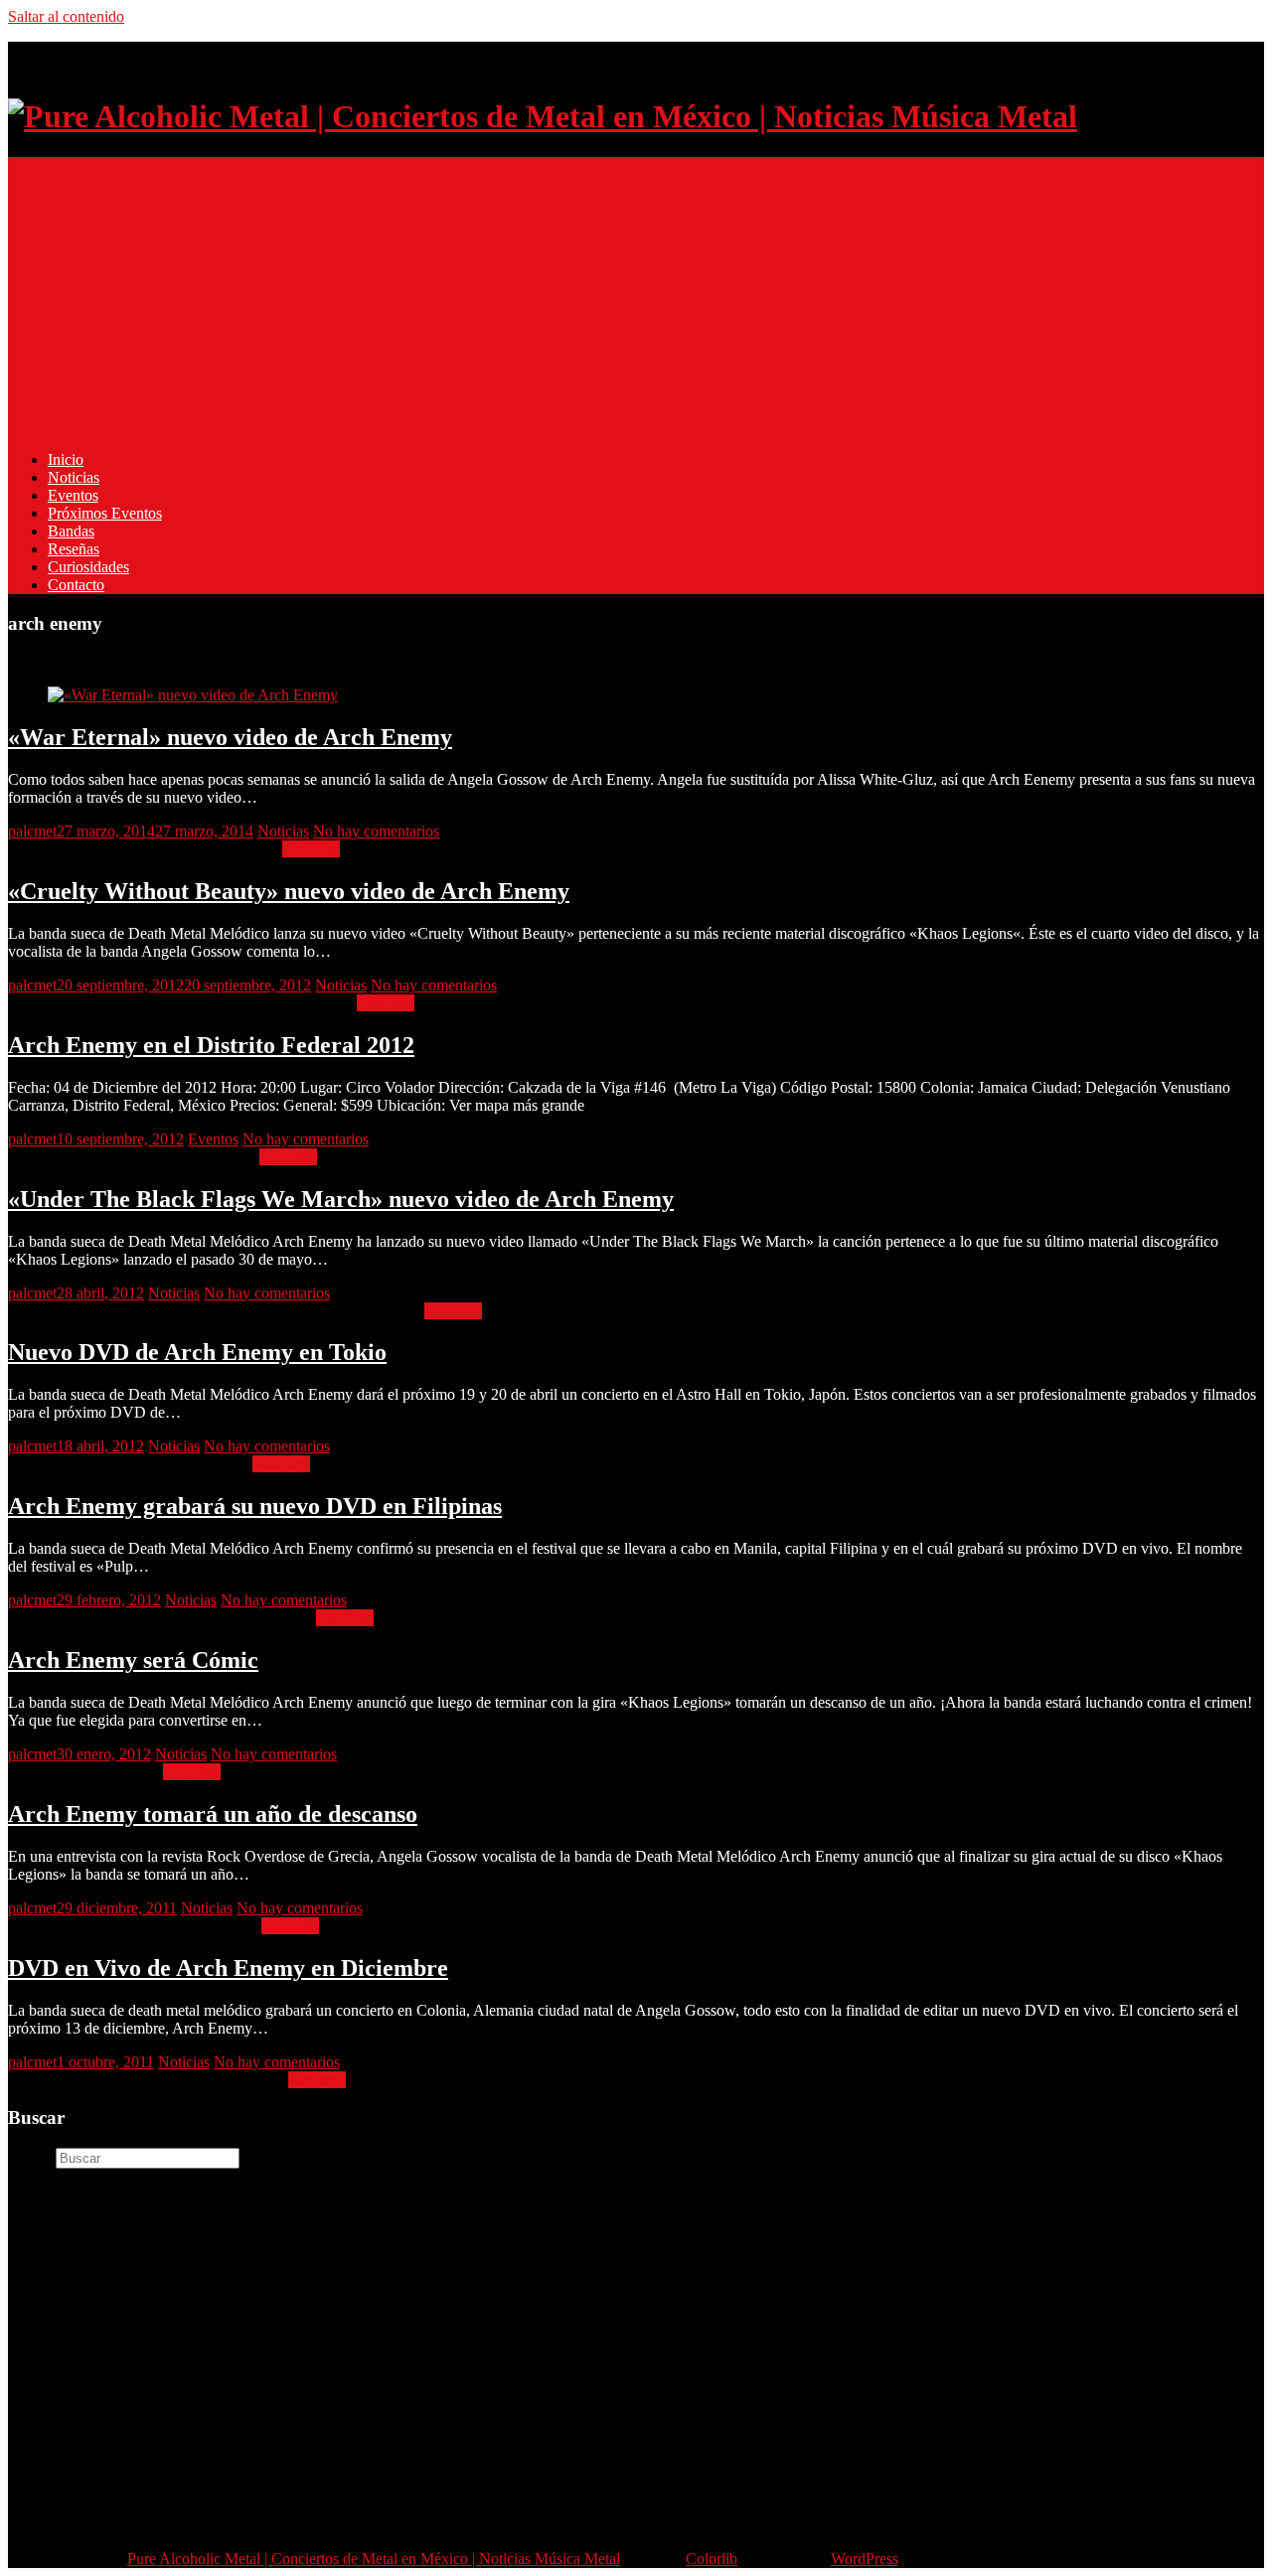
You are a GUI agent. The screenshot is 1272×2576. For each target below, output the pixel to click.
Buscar (30, 2157)
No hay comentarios (376, 831)
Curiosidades (88, 567)
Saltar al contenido (66, 16)
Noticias (74, 477)
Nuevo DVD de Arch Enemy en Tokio (197, 1352)
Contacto (76, 585)
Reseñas (74, 549)
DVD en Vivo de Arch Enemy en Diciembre (228, 1968)
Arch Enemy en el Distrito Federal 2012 (211, 1045)
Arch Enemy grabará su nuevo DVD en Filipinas (255, 1506)
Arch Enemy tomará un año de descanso (213, 1814)
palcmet (32, 831)
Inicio (66, 459)
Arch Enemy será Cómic (133, 1660)
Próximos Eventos (105, 513)
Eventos (73, 495)
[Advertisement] (604, 296)
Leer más (311, 849)
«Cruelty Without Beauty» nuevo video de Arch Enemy (289, 891)
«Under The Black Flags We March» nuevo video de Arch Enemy (341, 1199)
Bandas (71, 531)
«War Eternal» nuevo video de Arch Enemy (230, 737)
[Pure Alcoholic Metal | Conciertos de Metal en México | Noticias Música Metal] (543, 116)
